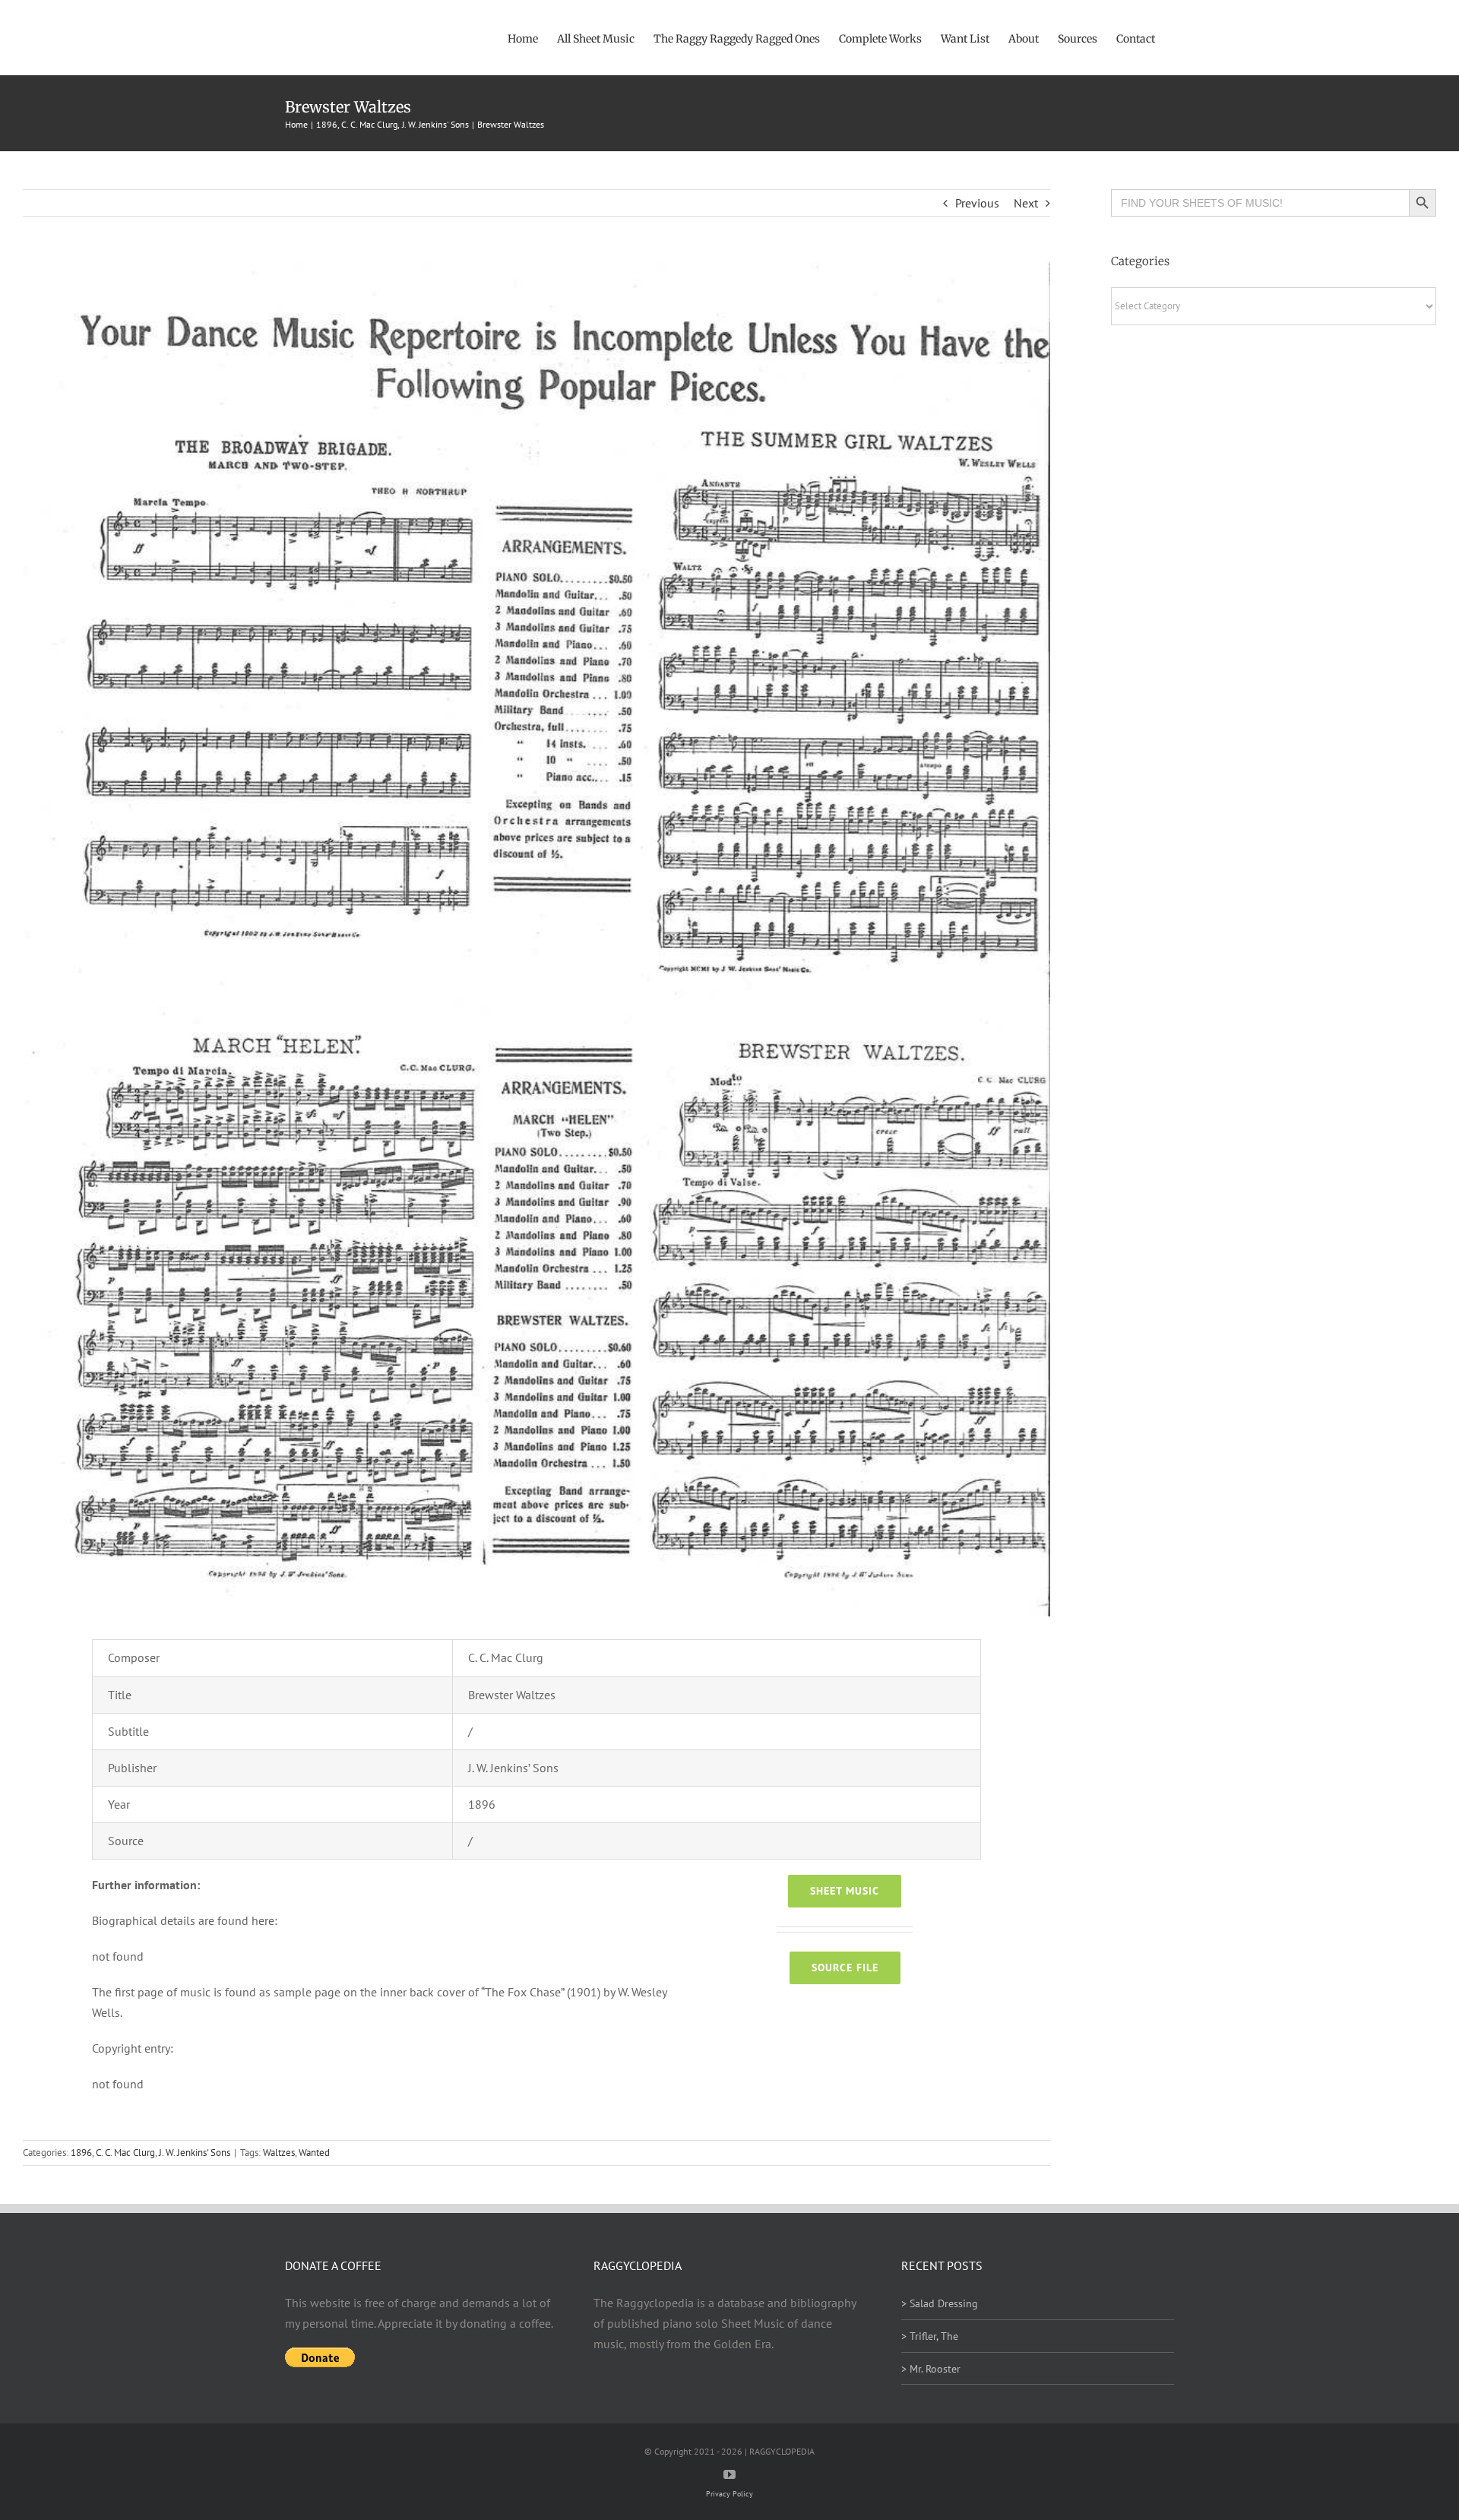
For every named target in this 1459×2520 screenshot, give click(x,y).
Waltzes (279, 2153)
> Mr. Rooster (931, 2369)
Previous (977, 203)
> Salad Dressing (940, 2303)
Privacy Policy (729, 2494)
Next (1026, 203)
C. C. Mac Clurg (125, 2153)
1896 (81, 2153)
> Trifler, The (930, 2336)
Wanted (314, 2153)
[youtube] (729, 2474)
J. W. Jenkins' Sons (195, 2153)
